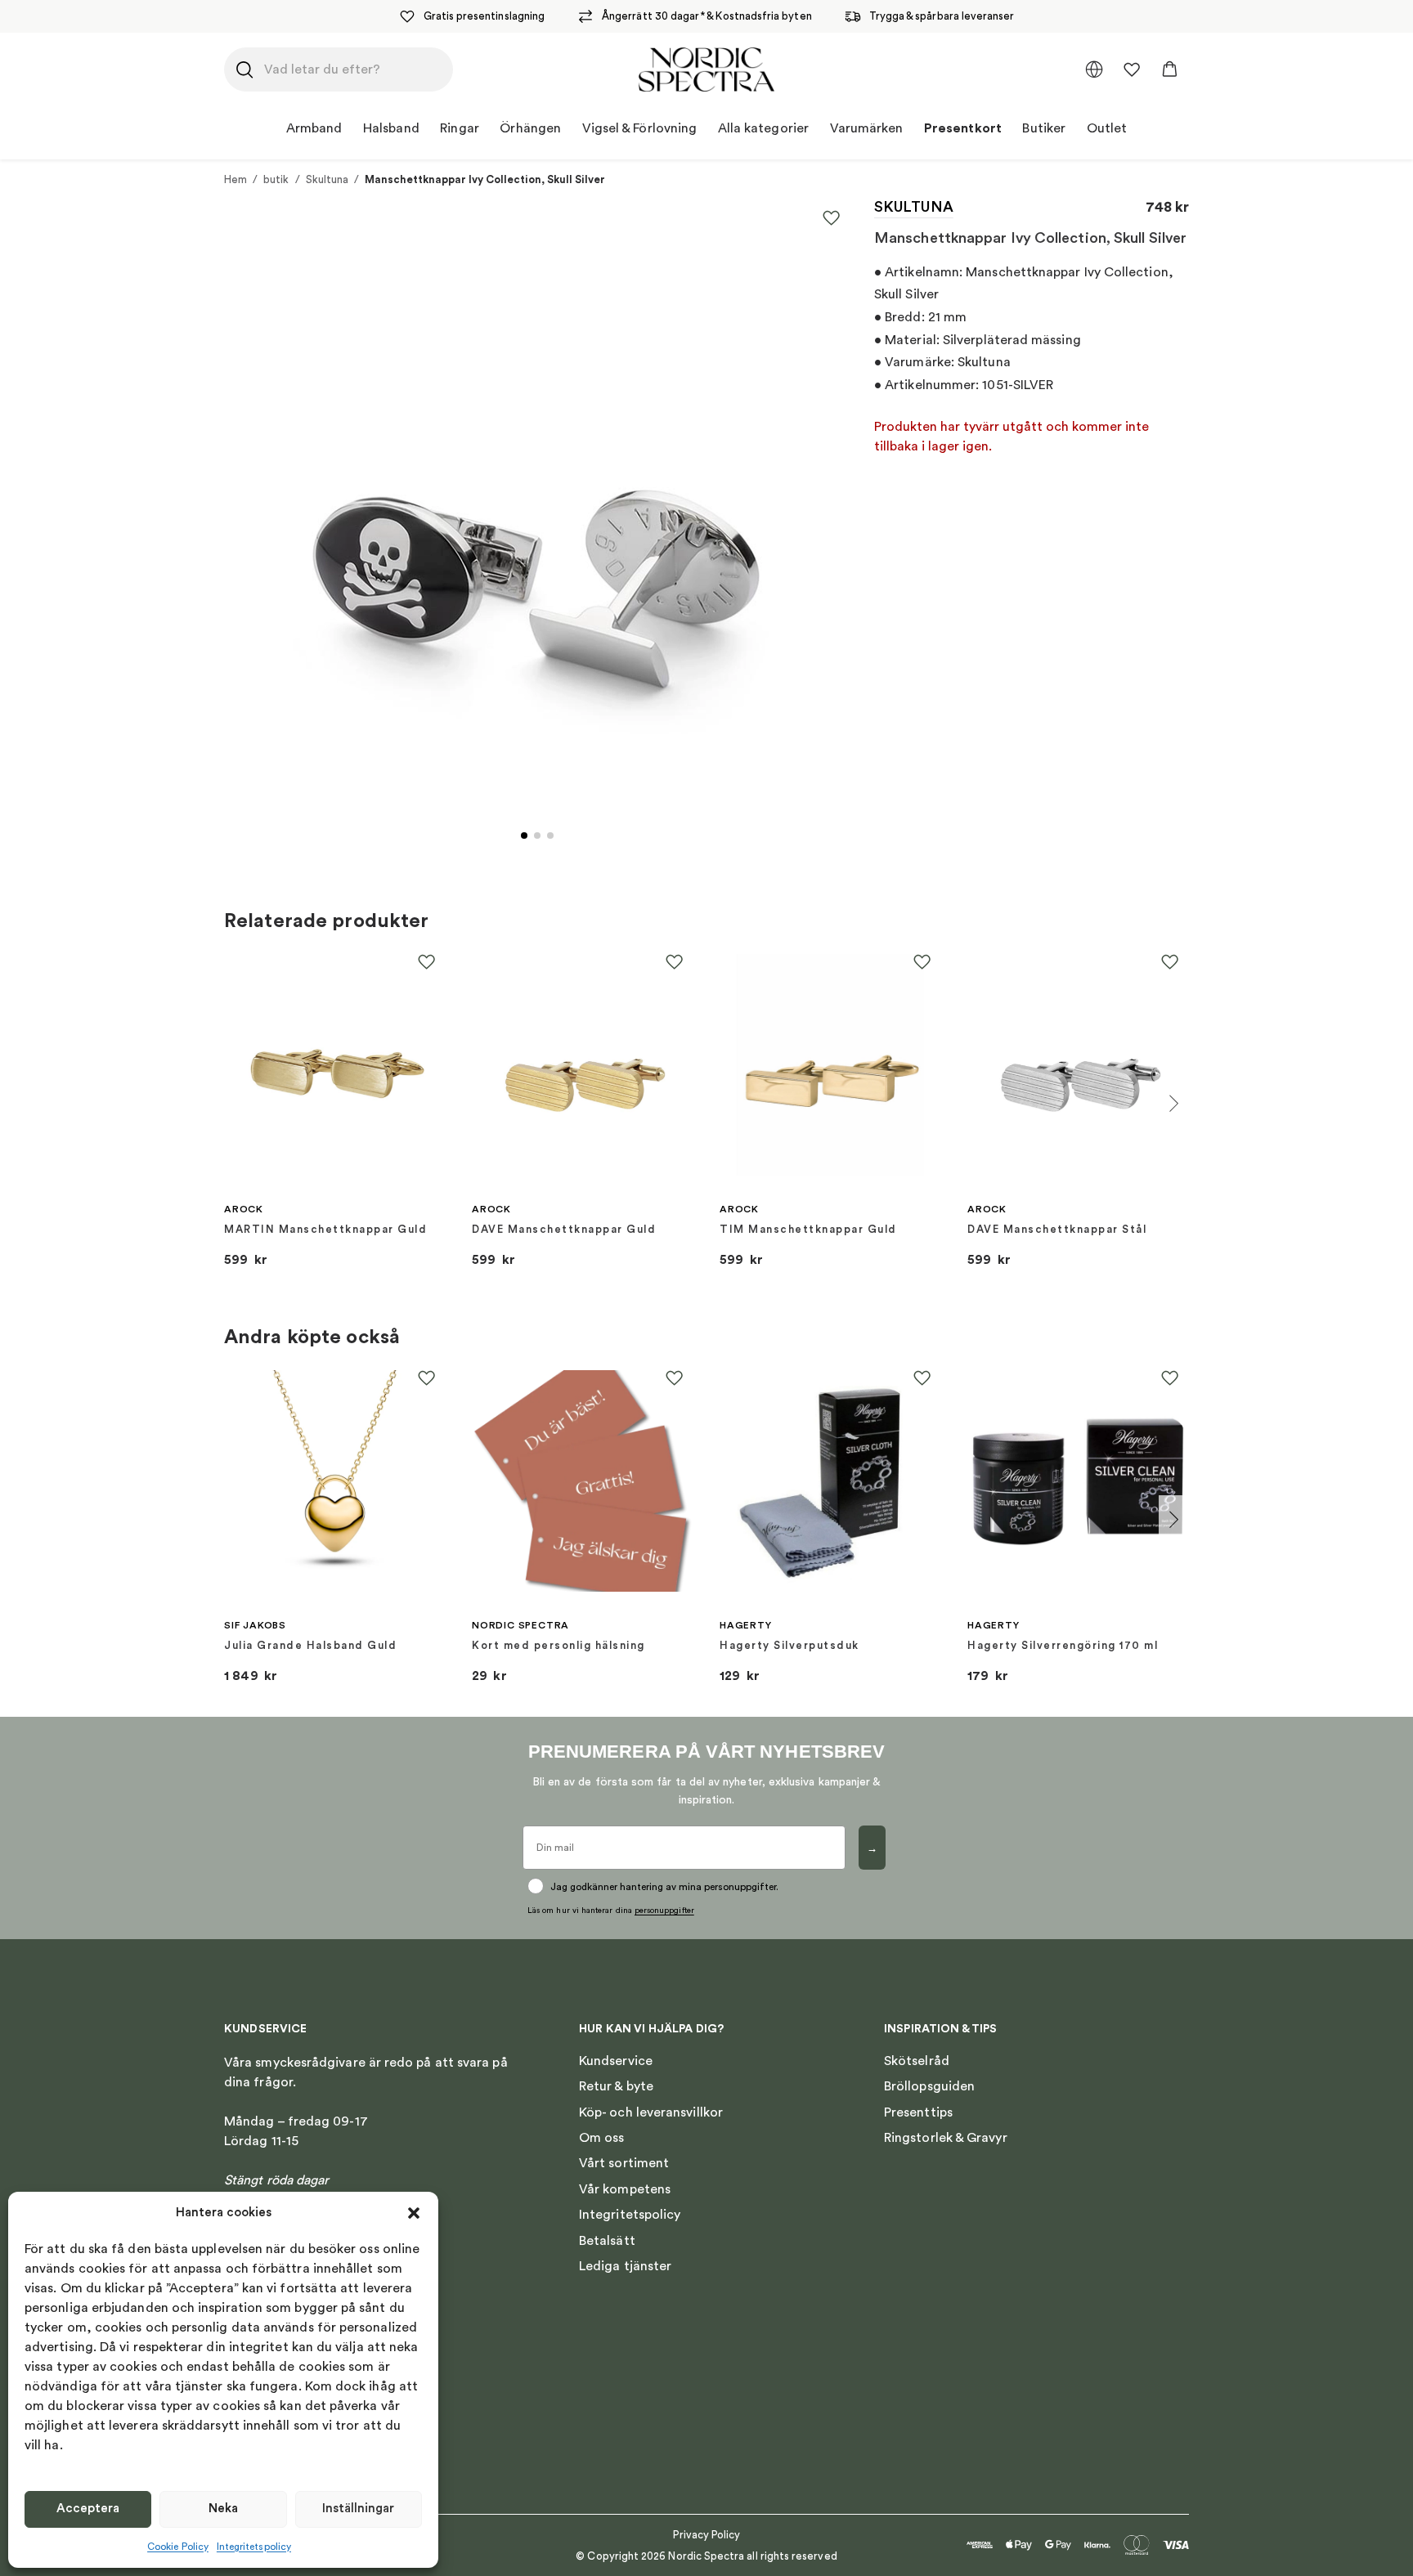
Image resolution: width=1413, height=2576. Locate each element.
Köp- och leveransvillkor (651, 2112)
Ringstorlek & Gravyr (946, 2138)
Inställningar (358, 2509)
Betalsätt (607, 2241)
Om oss (601, 2138)
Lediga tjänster (625, 2266)
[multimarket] (1094, 69)
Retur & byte (616, 2086)
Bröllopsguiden (929, 2086)
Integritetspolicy (254, 2547)
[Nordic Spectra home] (706, 69)
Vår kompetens (625, 2189)
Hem (235, 179)
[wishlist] (1132, 69)
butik (276, 179)
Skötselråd (917, 2061)
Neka (223, 2509)
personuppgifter (664, 1911)
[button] (414, 2213)
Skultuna (327, 179)
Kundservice (616, 2061)
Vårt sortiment (624, 2163)
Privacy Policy (707, 2535)
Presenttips (918, 2112)
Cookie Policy (178, 2547)
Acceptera (88, 2509)
